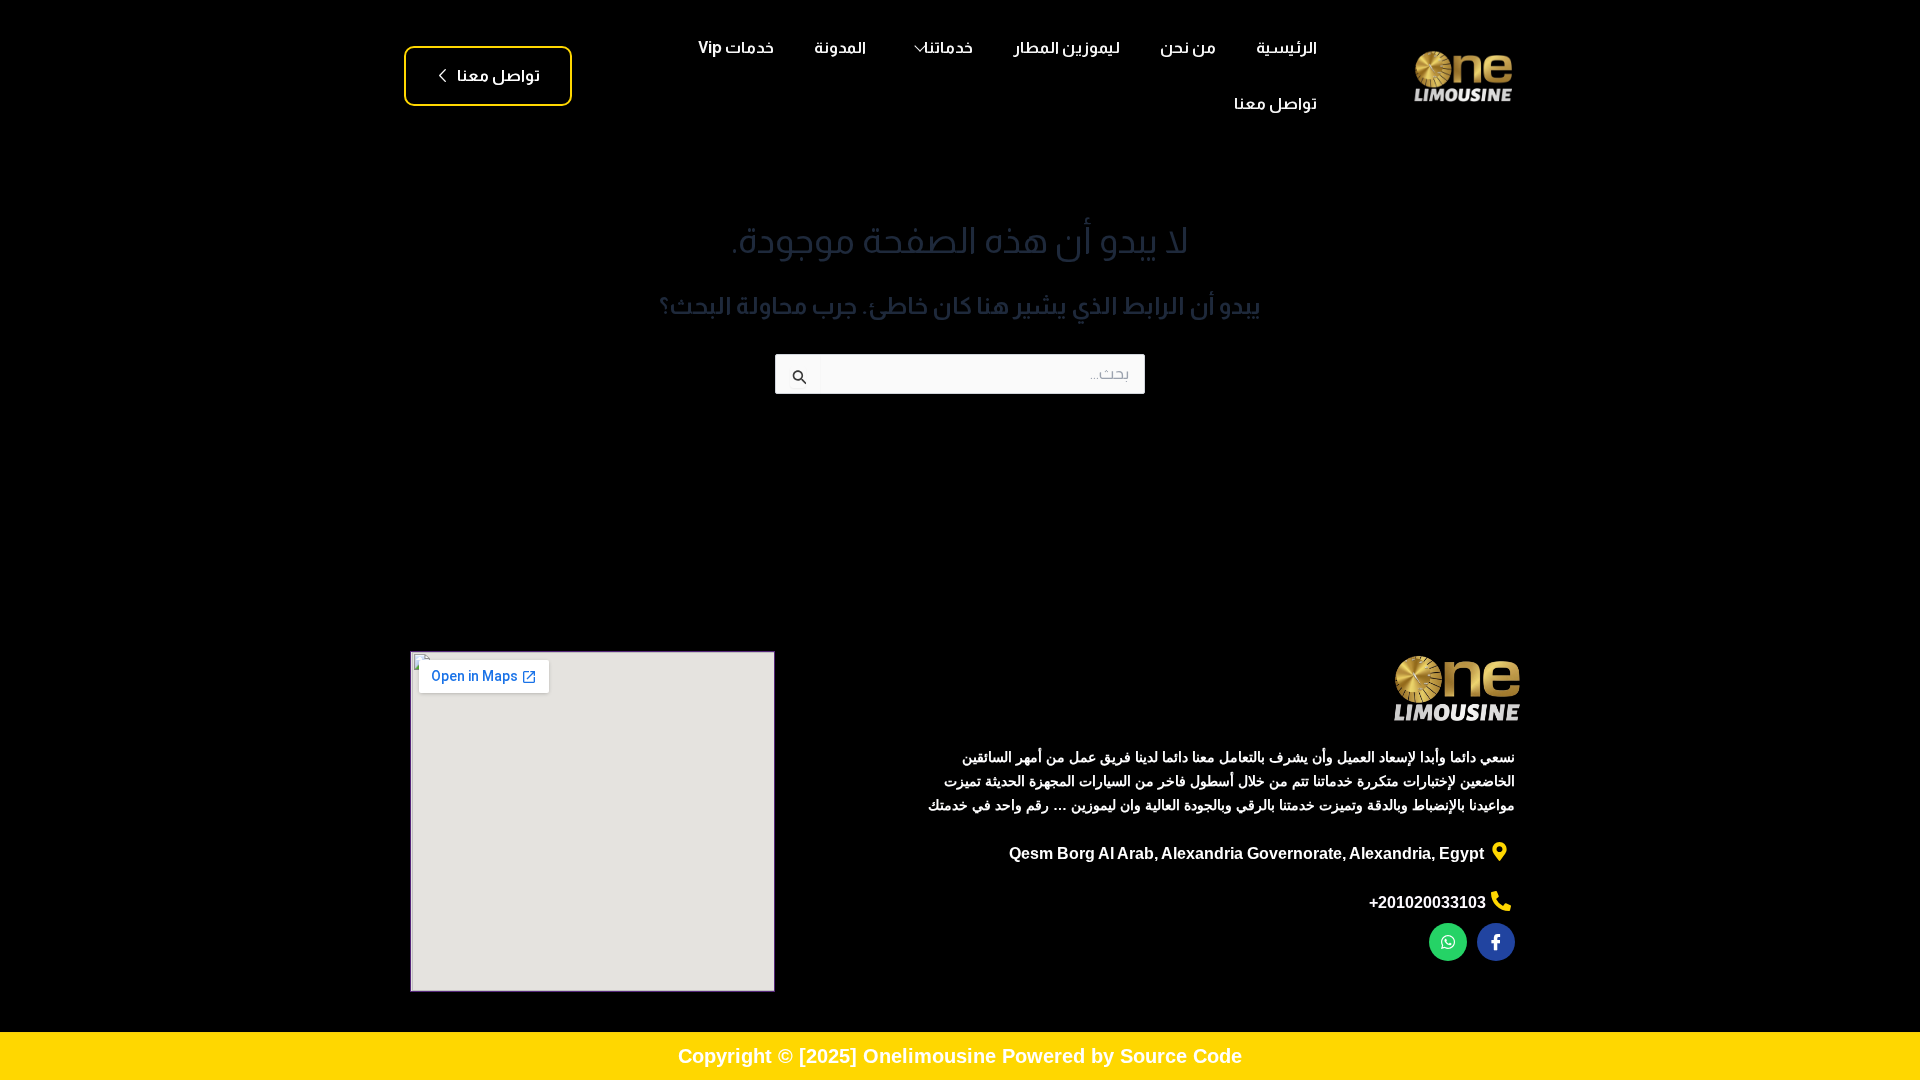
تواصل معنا (1275, 103)
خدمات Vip (736, 47)
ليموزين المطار (1066, 47)
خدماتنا (948, 47)
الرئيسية (1286, 47)
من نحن (1188, 47)
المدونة (840, 47)
